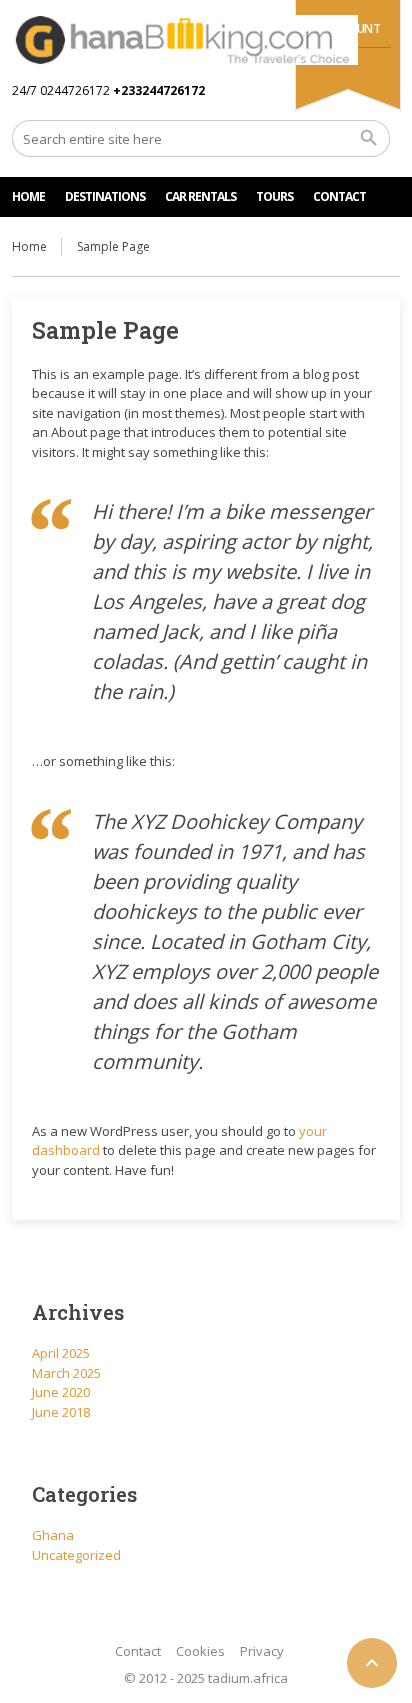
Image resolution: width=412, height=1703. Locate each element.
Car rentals (200, 196)
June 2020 (61, 1392)
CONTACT (339, 196)
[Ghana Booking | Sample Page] (184, 40)
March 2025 (66, 1373)
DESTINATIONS (105, 196)
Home (29, 246)
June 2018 (61, 1412)
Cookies (200, 1651)
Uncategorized (76, 1555)
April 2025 (61, 1353)
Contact (138, 1651)
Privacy (262, 1651)
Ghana (53, 1535)
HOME (28, 196)
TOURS (274, 196)
